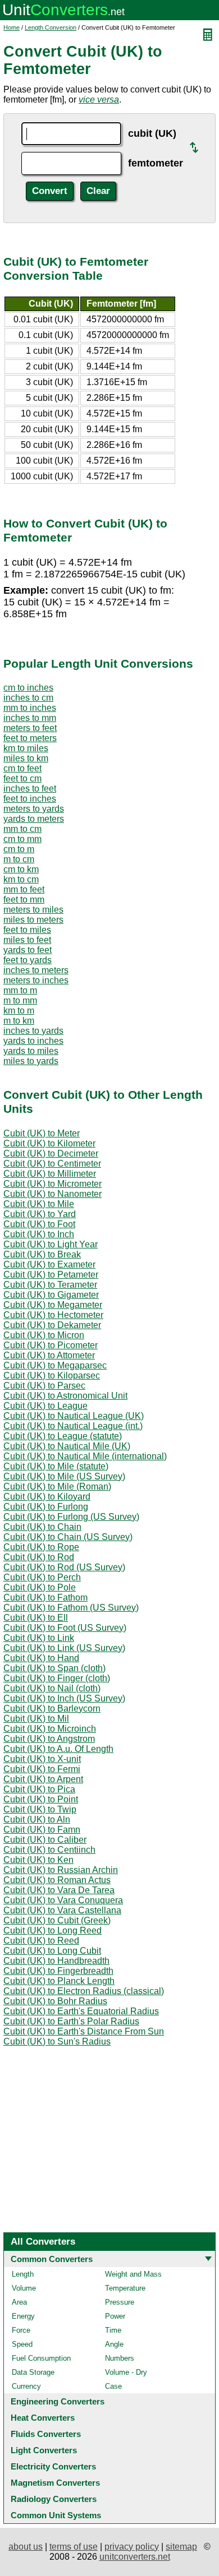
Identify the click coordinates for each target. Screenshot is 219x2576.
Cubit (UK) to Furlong (46, 1507)
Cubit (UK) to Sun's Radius (57, 2041)
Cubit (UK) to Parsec (44, 1386)
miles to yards (31, 1061)
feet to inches (30, 799)
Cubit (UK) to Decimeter (51, 1153)
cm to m (19, 849)
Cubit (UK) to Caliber (45, 1840)
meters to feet (30, 728)
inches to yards (33, 1031)
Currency (26, 2386)
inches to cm (28, 698)
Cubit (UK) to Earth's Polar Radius (71, 2021)
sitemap (181, 2547)
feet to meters (30, 738)
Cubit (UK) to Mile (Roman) (57, 1486)
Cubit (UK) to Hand (41, 1658)
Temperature (125, 2288)
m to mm (20, 1000)
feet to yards (28, 960)
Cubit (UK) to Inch (39, 1234)
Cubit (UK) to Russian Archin (61, 1870)
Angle (114, 2344)
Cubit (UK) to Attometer (49, 1355)
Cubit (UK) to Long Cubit (52, 1951)
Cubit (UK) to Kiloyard (47, 1497)
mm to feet (24, 889)
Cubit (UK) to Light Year (51, 1244)
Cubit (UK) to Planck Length (59, 1981)
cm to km (21, 869)
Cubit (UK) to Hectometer (53, 1315)
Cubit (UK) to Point (41, 1799)
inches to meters (36, 970)
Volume (24, 2288)
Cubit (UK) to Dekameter (52, 1325)
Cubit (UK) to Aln (37, 1819)
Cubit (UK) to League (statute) (63, 1436)
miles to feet (27, 940)
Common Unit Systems (56, 2515)
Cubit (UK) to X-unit (42, 1759)
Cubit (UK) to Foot (39, 1224)
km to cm (21, 879)
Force (21, 2330)
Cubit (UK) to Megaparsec (55, 1365)
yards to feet (28, 950)
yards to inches (33, 1041)
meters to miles (33, 910)
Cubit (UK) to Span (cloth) (54, 1668)
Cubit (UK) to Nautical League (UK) (74, 1416)
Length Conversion (51, 27)
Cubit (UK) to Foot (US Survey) (65, 1628)
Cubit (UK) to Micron (44, 1335)
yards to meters (34, 819)
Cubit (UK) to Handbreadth (56, 1961)
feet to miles (27, 930)
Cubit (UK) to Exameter (49, 1264)
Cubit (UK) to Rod (39, 1557)
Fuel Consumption (41, 2358)
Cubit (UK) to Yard (40, 1214)
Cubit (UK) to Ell (36, 1618)
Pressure (120, 2302)
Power (115, 2316)
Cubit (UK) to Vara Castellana (62, 1910)
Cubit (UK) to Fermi (42, 1769)
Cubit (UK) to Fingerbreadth (58, 1971)
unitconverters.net (135, 2557)
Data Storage (33, 2372)
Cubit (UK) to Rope (41, 1547)
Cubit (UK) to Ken (38, 1860)
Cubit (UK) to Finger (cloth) (57, 1678)
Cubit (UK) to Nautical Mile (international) (85, 1456)
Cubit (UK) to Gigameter (51, 1295)
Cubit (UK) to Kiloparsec (52, 1375)
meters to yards (34, 809)
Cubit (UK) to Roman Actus (57, 1880)
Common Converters (52, 2259)
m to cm (19, 859)
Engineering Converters (58, 2401)
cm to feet (22, 768)
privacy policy (132, 2547)
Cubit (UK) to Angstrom (49, 1739)
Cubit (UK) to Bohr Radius (55, 2001)
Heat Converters (43, 2418)
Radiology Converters (54, 2499)
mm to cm (22, 829)
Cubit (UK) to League (45, 1406)
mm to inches (30, 708)
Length (23, 2274)
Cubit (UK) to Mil (36, 1719)
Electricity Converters (53, 2466)
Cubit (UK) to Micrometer (53, 1184)
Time (113, 2330)
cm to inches (28, 688)
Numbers (120, 2358)
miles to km (26, 758)
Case (113, 2386)
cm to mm (22, 839)
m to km (19, 1021)
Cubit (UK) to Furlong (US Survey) (71, 1517)
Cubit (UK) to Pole (40, 1587)
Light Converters (44, 2450)
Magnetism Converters (55, 2483)
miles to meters (33, 920)
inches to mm (30, 718)
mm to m (20, 990)
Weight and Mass (133, 2274)
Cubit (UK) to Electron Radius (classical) (84, 1991)
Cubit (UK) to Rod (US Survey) (64, 1567)
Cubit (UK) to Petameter (51, 1275)
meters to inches (36, 980)
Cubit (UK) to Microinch (50, 1729)
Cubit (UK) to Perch (42, 1577)
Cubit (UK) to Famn (42, 1830)
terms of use (74, 2547)
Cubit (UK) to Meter (42, 1133)
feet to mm (24, 899)
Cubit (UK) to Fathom (45, 1597)
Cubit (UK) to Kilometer (49, 1143)
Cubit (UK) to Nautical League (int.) (73, 1426)
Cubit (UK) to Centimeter (52, 1164)
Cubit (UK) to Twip (40, 1809)
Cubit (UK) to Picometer (51, 1345)
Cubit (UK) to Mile (39, 1204)
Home (12, 27)
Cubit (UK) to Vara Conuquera (63, 1900)
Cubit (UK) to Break (42, 1254)
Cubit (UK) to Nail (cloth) (52, 1688)
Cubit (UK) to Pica (39, 1789)
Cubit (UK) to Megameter (53, 1305)
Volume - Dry (126, 2372)
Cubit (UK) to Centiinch (49, 1850)
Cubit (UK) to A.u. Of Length (58, 1749)
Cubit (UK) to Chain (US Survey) (68, 1537)
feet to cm (22, 778)
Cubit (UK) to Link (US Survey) (64, 1648)
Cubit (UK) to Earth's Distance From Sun (84, 2031)
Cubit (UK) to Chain (42, 1527)
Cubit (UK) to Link (39, 1638)
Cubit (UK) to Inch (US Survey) (64, 1698)
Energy (23, 2316)
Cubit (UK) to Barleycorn (52, 1708)
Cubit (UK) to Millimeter (50, 1174)
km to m (19, 1010)
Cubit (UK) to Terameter (50, 1285)
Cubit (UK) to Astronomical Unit (65, 1396)
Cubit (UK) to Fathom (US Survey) (71, 1608)
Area (19, 2302)
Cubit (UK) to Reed (41, 1941)
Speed (22, 2344)
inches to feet (30, 788)
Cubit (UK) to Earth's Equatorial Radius (81, 2011)
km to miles (26, 748)
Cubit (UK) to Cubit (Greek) (57, 1920)
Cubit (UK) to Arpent (43, 1779)
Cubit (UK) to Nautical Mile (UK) (67, 1446)
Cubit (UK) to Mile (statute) (56, 1466)
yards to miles (31, 1051)
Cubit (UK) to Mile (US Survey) (64, 1476)
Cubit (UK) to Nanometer (53, 1194)
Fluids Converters (46, 2434)
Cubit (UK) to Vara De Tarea (59, 1890)
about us (26, 2547)
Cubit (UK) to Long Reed (53, 1930)
